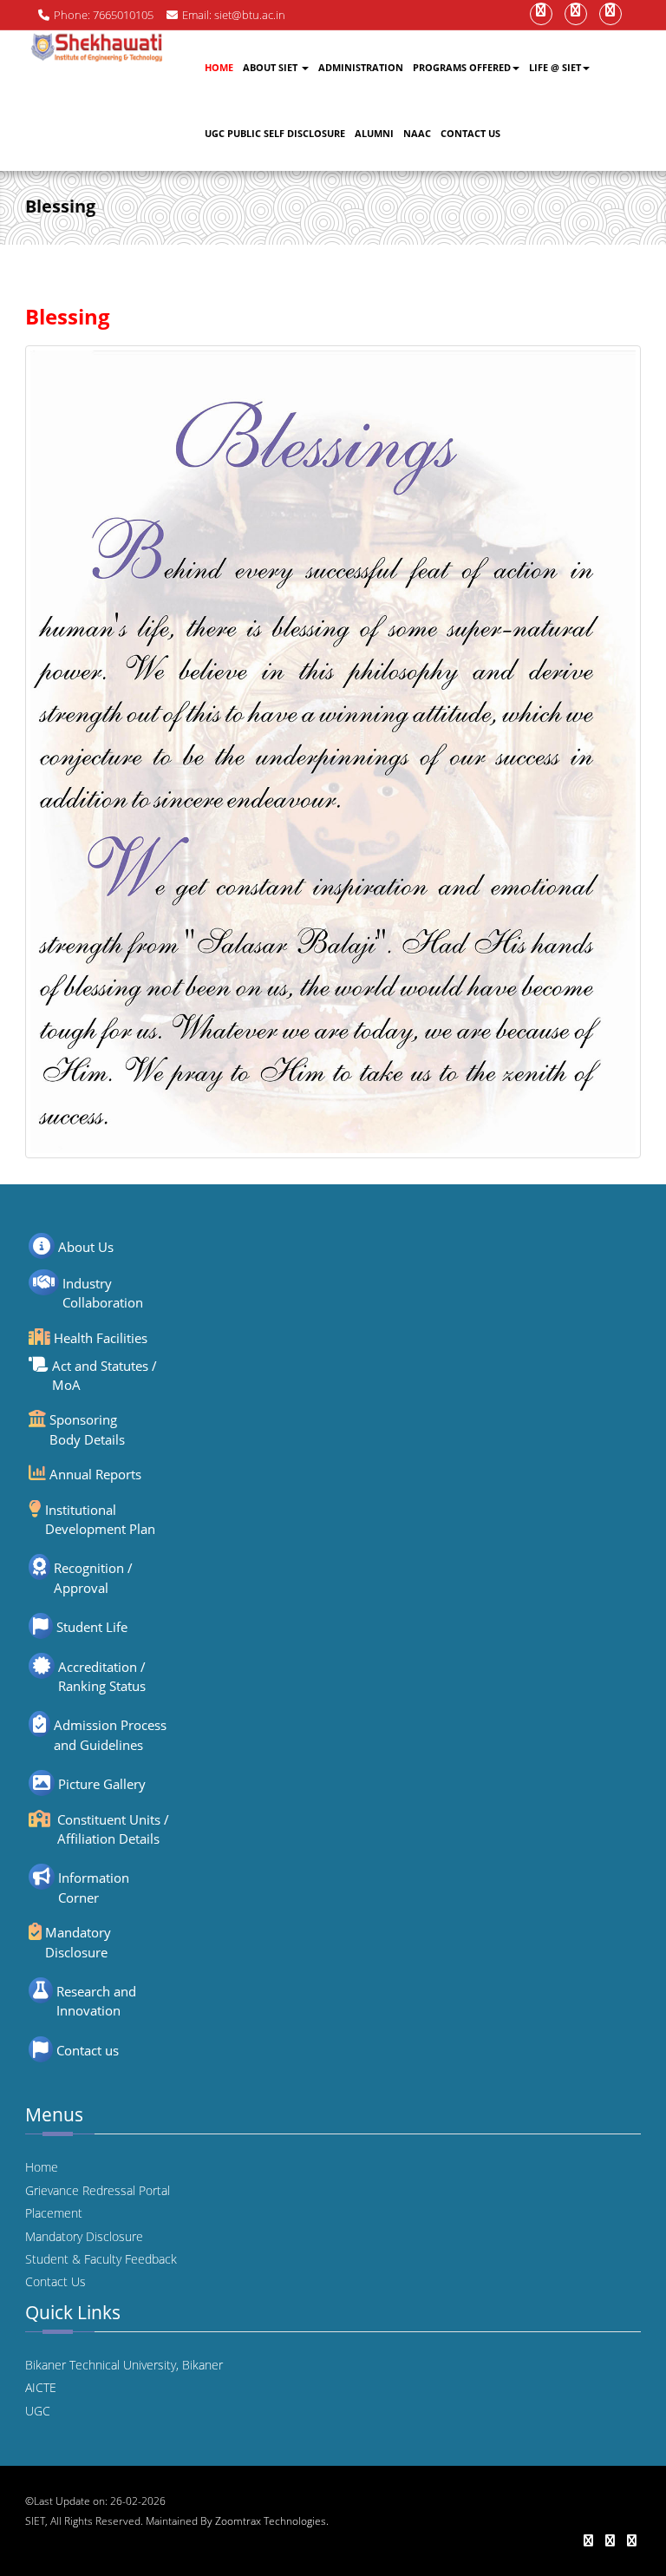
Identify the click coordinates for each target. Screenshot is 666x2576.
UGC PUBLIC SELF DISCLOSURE (275, 133)
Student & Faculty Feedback (101, 2259)
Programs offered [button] (462, 67)
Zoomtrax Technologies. (272, 2521)
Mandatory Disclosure (84, 2236)
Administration (361, 67)
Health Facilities (101, 1338)
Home (219, 67)
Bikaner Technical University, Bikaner (124, 2365)
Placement (54, 2213)
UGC (38, 2411)
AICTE (41, 2387)
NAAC (417, 133)
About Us (86, 1247)
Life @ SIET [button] (555, 67)
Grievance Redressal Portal (98, 2190)
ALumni (374, 133)
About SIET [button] (271, 67)
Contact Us (470, 133)
